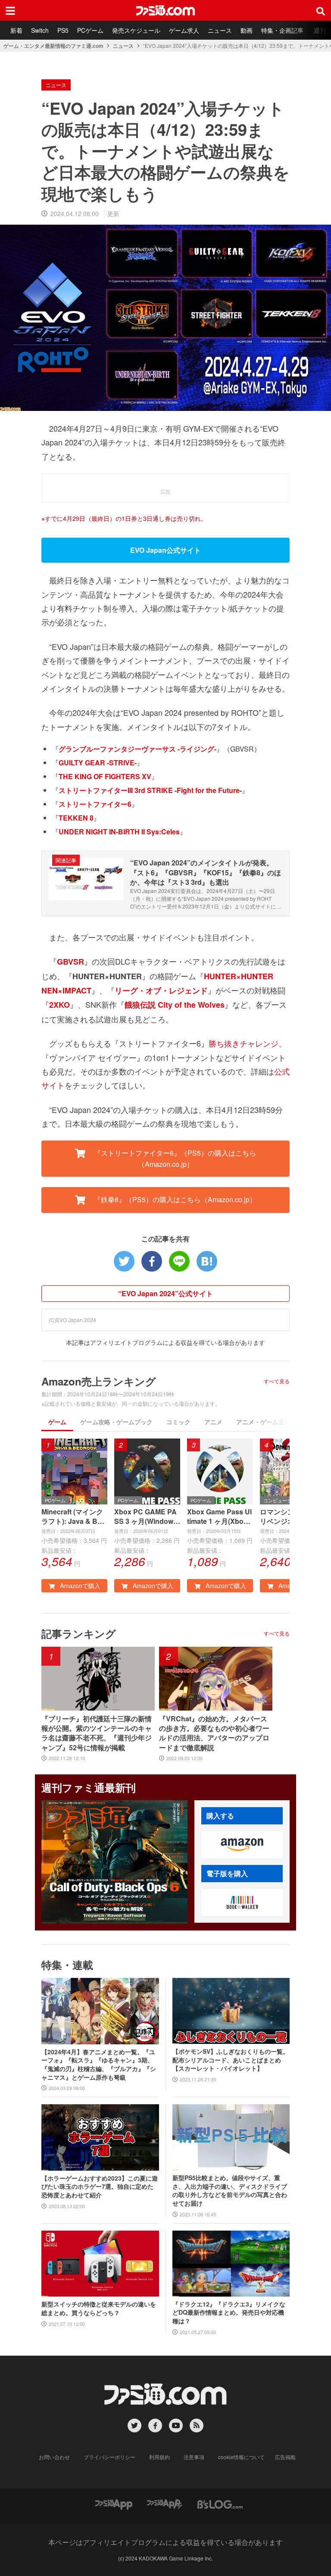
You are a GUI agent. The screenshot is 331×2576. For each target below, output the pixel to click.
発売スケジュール (136, 30)
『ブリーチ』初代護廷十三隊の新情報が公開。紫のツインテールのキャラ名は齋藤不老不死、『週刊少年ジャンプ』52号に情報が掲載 (97, 1733)
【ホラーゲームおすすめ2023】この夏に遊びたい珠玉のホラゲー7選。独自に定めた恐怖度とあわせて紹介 (100, 2187)
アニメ (213, 1422)
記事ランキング (79, 1633)
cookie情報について (241, 2457)
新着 (16, 30)
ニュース (220, 30)
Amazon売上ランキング (99, 1381)
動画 (247, 30)
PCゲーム (90, 30)
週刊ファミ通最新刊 (89, 1787)
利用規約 (159, 2457)
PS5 (63, 30)
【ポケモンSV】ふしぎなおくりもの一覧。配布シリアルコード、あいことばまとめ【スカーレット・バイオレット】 (231, 2060)
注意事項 (194, 2457)
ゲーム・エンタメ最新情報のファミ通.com (53, 46)
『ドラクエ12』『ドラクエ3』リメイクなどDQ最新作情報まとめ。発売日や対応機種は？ (229, 2313)
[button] (242, 1845)
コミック (178, 1422)
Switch (40, 30)
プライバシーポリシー (109, 2457)
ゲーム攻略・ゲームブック (116, 1422)
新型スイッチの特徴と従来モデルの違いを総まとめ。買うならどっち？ (99, 2308)
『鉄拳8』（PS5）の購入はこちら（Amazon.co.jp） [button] (174, 1199)
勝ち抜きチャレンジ (244, 1043)
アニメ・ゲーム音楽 (263, 1422)
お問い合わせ (54, 2457)
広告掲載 (285, 2457)
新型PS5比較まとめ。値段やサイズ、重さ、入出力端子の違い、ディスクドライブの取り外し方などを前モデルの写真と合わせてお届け (230, 2191)
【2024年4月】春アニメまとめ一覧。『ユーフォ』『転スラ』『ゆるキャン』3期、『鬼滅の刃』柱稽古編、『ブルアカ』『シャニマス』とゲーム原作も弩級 (99, 2065)
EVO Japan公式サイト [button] (165, 550)
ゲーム (57, 1422)
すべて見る (277, 1381)
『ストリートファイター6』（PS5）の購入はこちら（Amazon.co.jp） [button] (174, 1158)
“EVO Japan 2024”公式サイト (165, 1293)
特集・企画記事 (282, 30)
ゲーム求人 (184, 30)
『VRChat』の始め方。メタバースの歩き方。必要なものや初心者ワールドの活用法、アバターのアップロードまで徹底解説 (214, 1733)
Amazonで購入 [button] (79, 1586)
